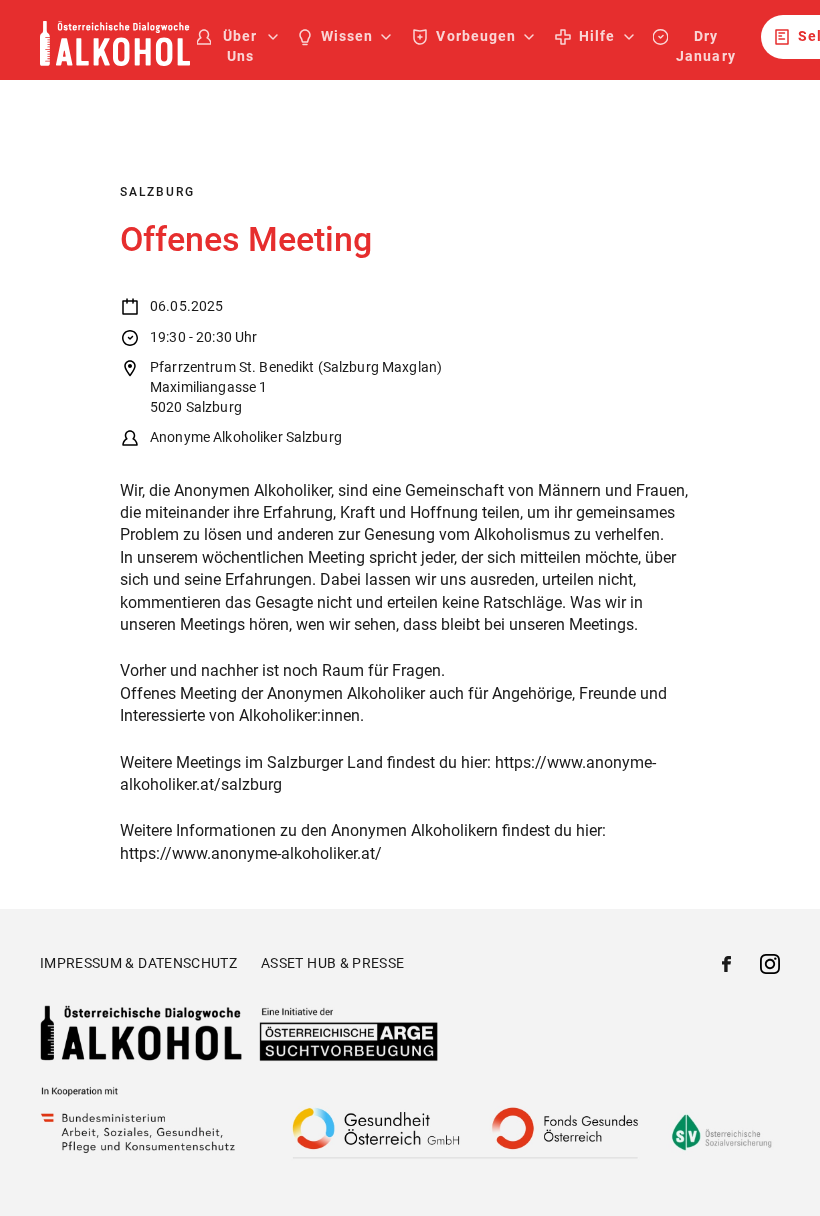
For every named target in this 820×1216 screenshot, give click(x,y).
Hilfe (597, 36)
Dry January (705, 46)
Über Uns (240, 46)
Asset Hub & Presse (332, 963)
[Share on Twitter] (770, 967)
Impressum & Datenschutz (138, 963)
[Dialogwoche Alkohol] (115, 60)
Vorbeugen (475, 36)
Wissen (347, 36)
